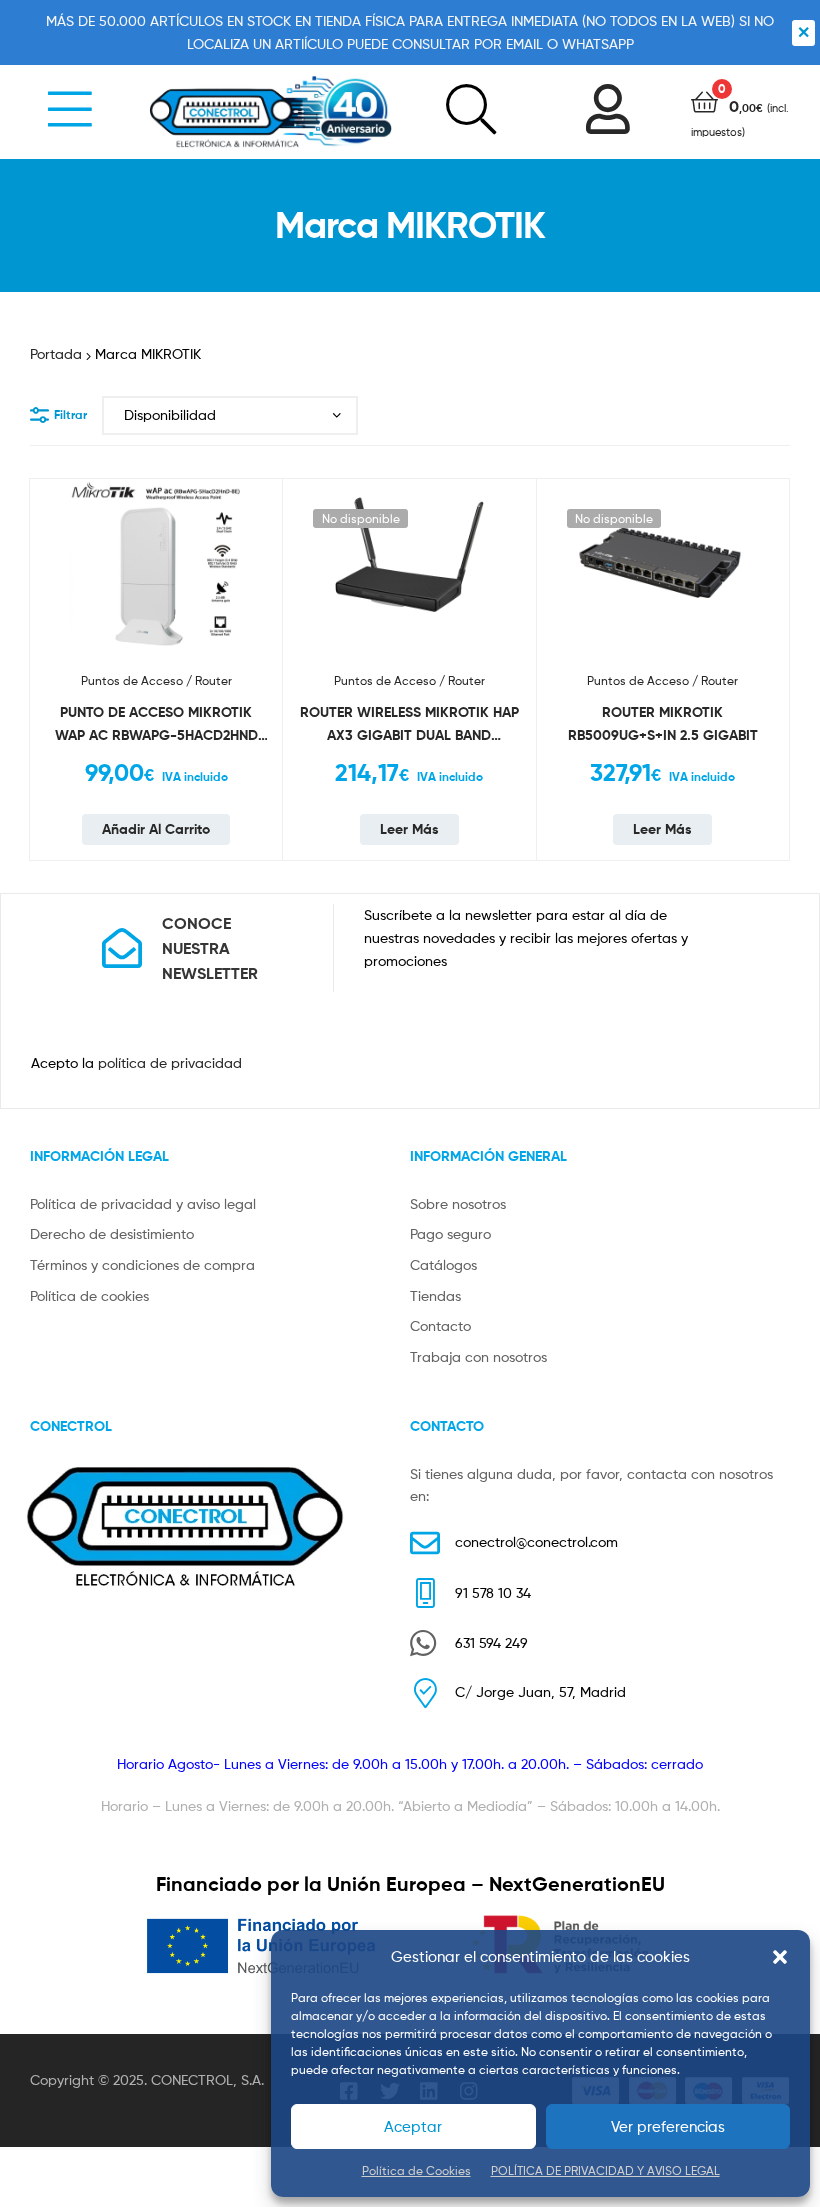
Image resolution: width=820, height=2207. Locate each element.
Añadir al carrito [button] (156, 829)
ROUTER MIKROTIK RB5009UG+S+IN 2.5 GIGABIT (663, 723)
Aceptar (413, 2127)
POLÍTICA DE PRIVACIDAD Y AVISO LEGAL (605, 2170)
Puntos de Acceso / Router (156, 680)
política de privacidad (170, 1062)
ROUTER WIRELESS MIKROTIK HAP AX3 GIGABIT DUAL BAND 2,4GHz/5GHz (409, 724)
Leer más (409, 829)
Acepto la (136, 1062)
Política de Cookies (416, 2170)
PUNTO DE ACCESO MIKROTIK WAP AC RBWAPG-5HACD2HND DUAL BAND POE (156, 724)
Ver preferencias (668, 2127)
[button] (780, 1957)
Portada (56, 353)
